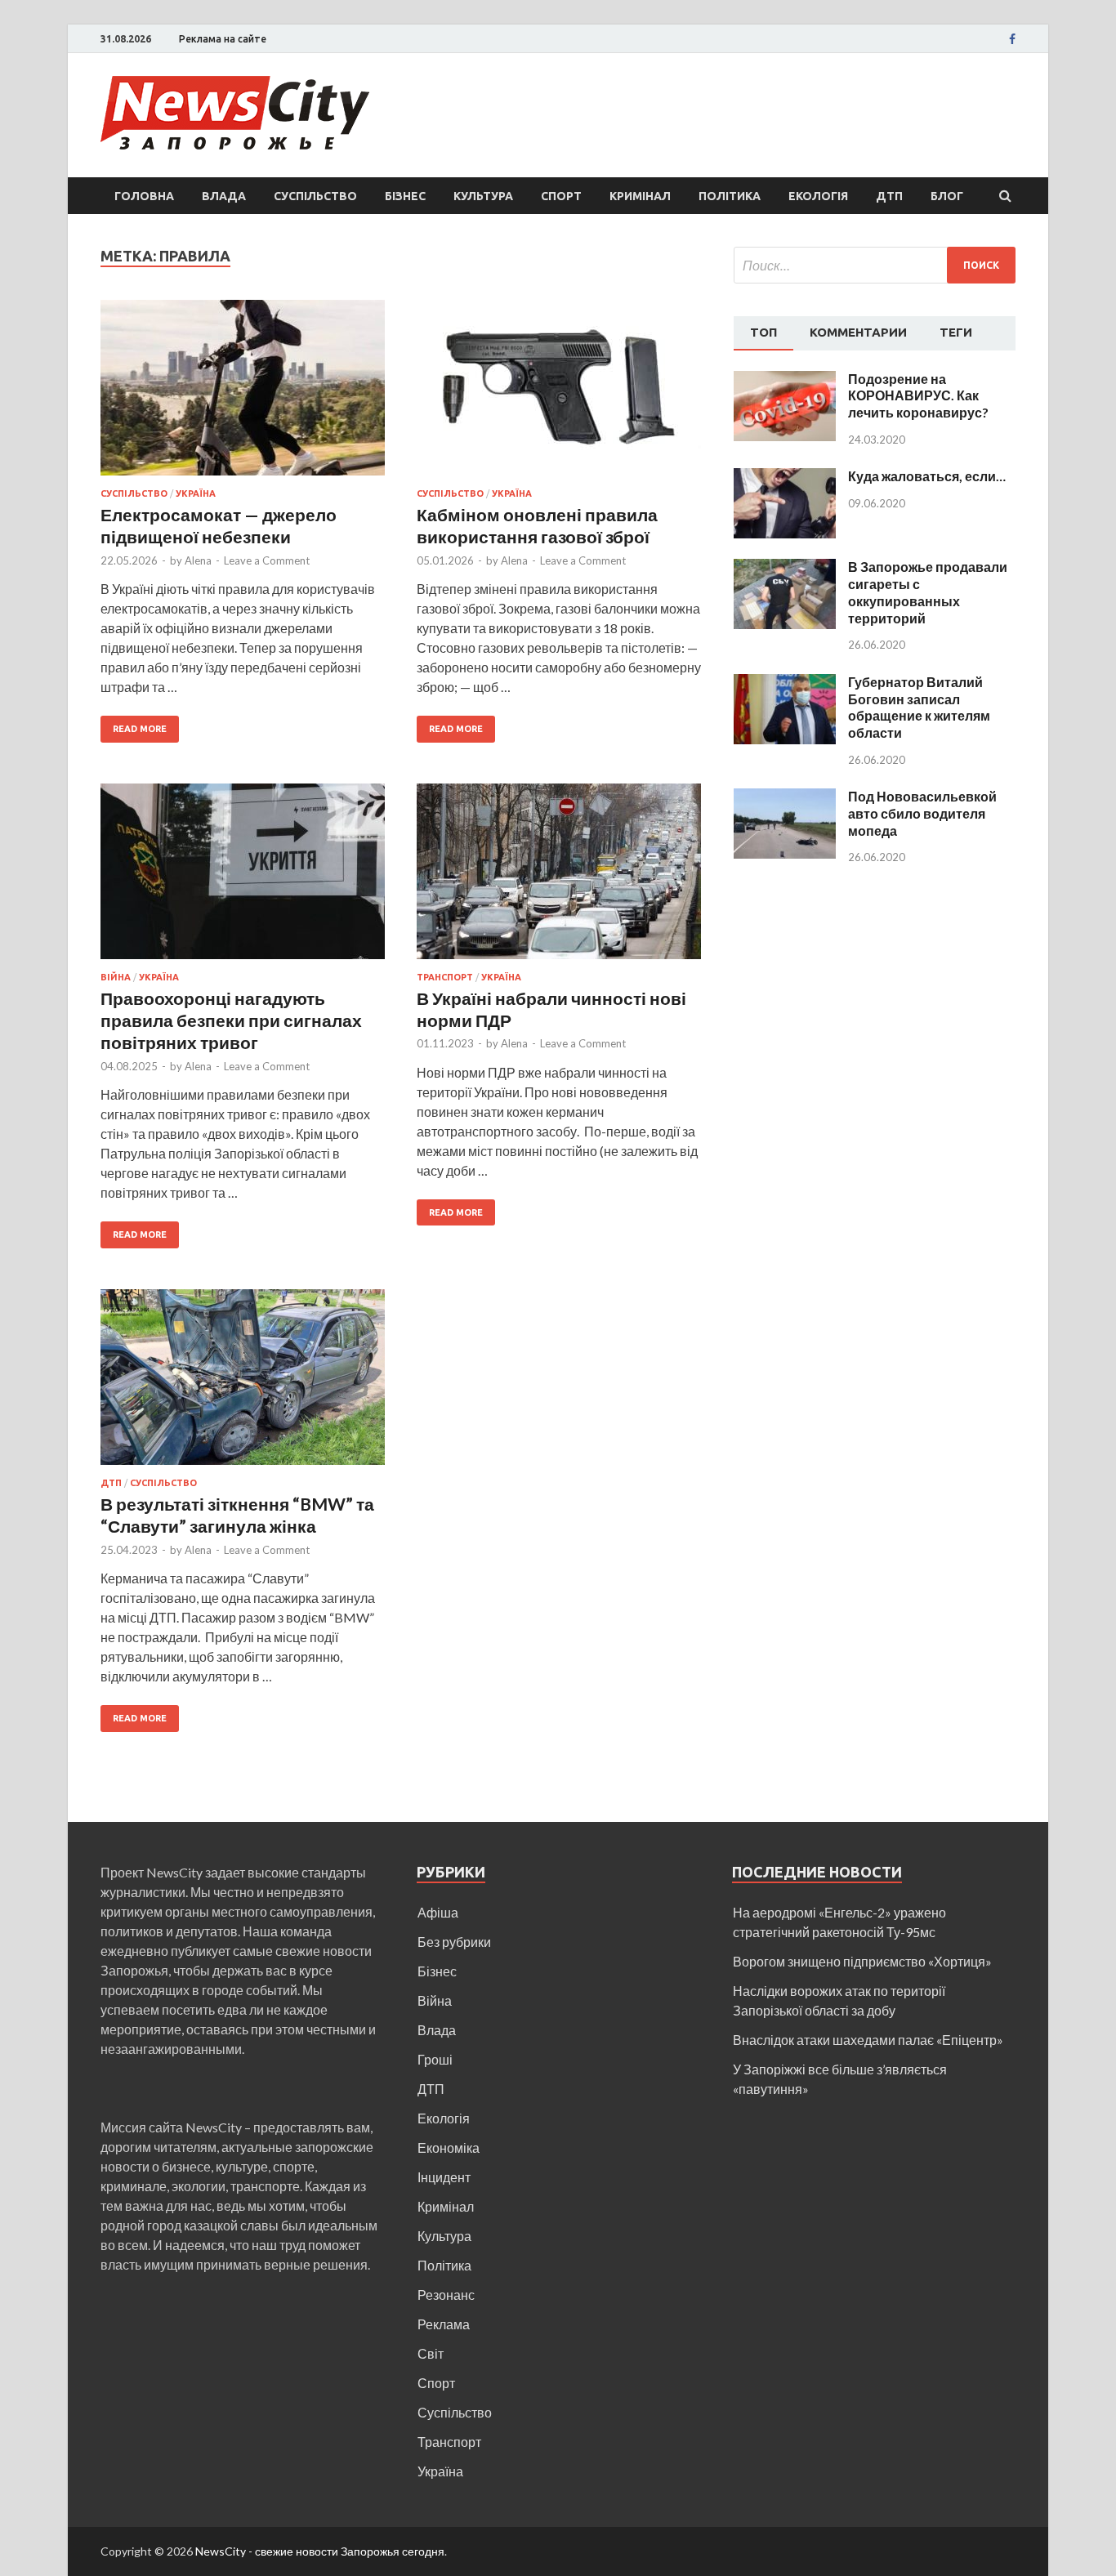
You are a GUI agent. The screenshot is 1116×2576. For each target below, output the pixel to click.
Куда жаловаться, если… (927, 476)
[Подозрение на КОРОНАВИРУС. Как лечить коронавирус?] (785, 380)
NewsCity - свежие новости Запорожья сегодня (320, 2551)
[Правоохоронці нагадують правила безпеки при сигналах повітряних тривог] (243, 878)
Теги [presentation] (956, 332)
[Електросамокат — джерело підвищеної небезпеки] (243, 394)
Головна (144, 196)
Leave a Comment (267, 560)
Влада (224, 196)
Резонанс (446, 2295)
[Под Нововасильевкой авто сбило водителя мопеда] (785, 798)
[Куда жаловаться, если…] (785, 478)
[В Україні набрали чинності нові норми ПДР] (559, 878)
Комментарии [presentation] (858, 332)
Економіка (449, 2147)
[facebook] (1012, 39)
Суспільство (315, 196)
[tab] (763, 333)
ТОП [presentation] (763, 332)
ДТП (889, 196)
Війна (116, 977)
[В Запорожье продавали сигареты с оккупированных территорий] (785, 568)
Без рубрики (454, 1942)
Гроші (435, 2059)
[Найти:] (875, 265)
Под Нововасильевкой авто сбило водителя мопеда (922, 813)
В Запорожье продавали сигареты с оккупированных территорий (928, 592)
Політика (730, 196)
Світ (431, 2353)
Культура (483, 196)
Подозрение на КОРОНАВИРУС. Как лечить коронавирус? (918, 396)
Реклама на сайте (223, 39)
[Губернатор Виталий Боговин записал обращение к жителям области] (785, 683)
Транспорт (445, 977)
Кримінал (640, 196)
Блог (947, 196)
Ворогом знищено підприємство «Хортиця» (862, 1961)
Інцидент (444, 2177)
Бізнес (405, 196)
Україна (196, 493)
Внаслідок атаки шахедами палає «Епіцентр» (868, 2040)
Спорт (561, 196)
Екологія (818, 196)
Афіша (438, 1912)
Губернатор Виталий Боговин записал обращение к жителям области (919, 707)
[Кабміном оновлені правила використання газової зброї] (559, 394)
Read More (140, 729)
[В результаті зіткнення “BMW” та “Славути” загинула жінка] (243, 1384)
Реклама (444, 2324)
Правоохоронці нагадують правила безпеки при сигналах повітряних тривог (231, 1020)
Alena (198, 560)
